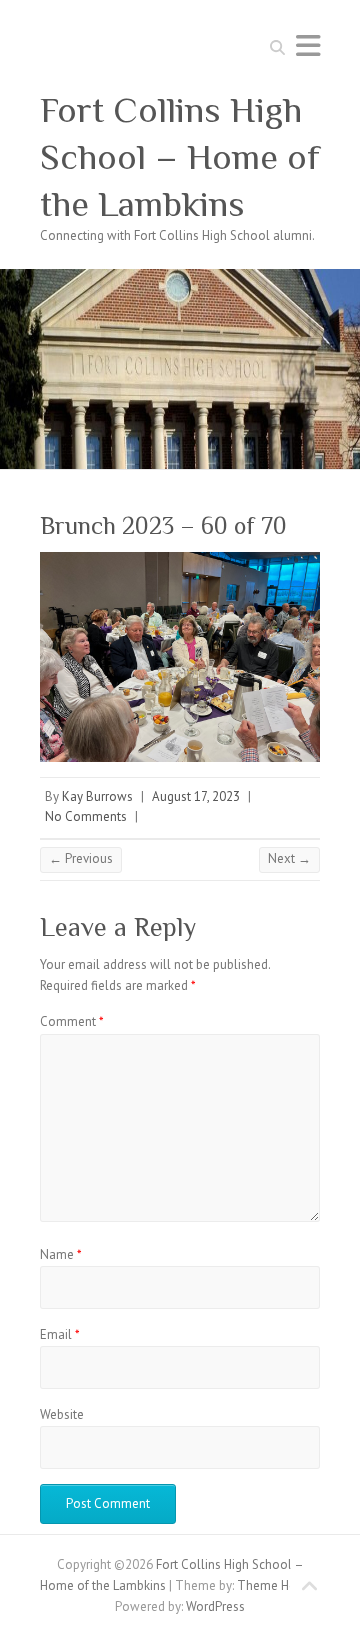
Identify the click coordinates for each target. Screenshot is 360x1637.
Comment (72, 1021)
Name (61, 1254)
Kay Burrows (97, 796)
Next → (289, 858)
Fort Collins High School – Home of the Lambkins (180, 157)
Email (60, 1334)
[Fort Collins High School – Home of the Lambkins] (180, 278)
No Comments (86, 816)
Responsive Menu (308, 45)
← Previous (81, 858)
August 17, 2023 (196, 796)
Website (62, 1414)
